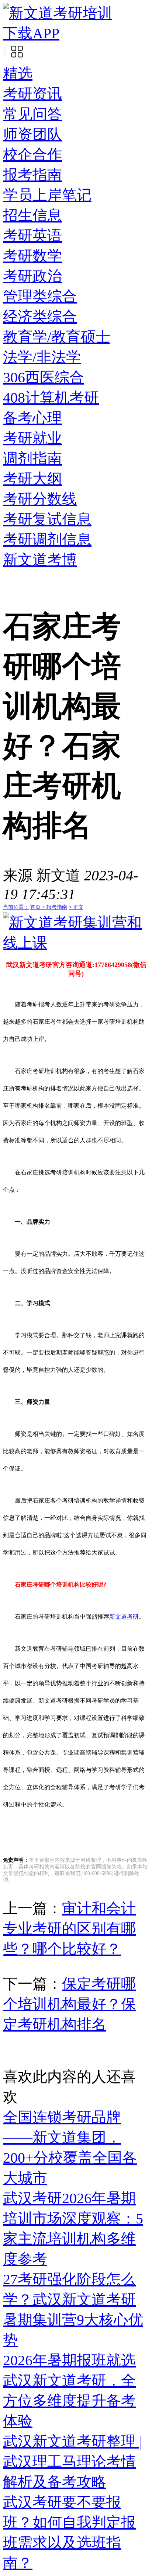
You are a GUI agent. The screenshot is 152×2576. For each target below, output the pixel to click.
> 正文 (76, 907)
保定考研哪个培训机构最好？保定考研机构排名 (69, 2004)
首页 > (38, 907)
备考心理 (32, 418)
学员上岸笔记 (47, 195)
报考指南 (32, 175)
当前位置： (16, 907)
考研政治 (32, 276)
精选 (18, 73)
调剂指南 (32, 458)
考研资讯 (32, 94)
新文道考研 (124, 1617)
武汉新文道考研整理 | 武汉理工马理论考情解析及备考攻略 (73, 2462)
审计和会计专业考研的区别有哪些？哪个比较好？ (69, 1929)
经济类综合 (40, 317)
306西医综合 (44, 377)
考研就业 (32, 438)
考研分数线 (40, 499)
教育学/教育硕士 (57, 337)
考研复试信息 (47, 519)
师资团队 (32, 134)
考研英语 (32, 236)
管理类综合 (40, 296)
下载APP (31, 33)
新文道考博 (40, 560)
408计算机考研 (51, 398)
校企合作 (32, 155)
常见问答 (32, 114)
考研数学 (32, 256)
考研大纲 (32, 479)
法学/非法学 (42, 357)
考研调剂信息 (47, 539)
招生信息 (32, 215)
